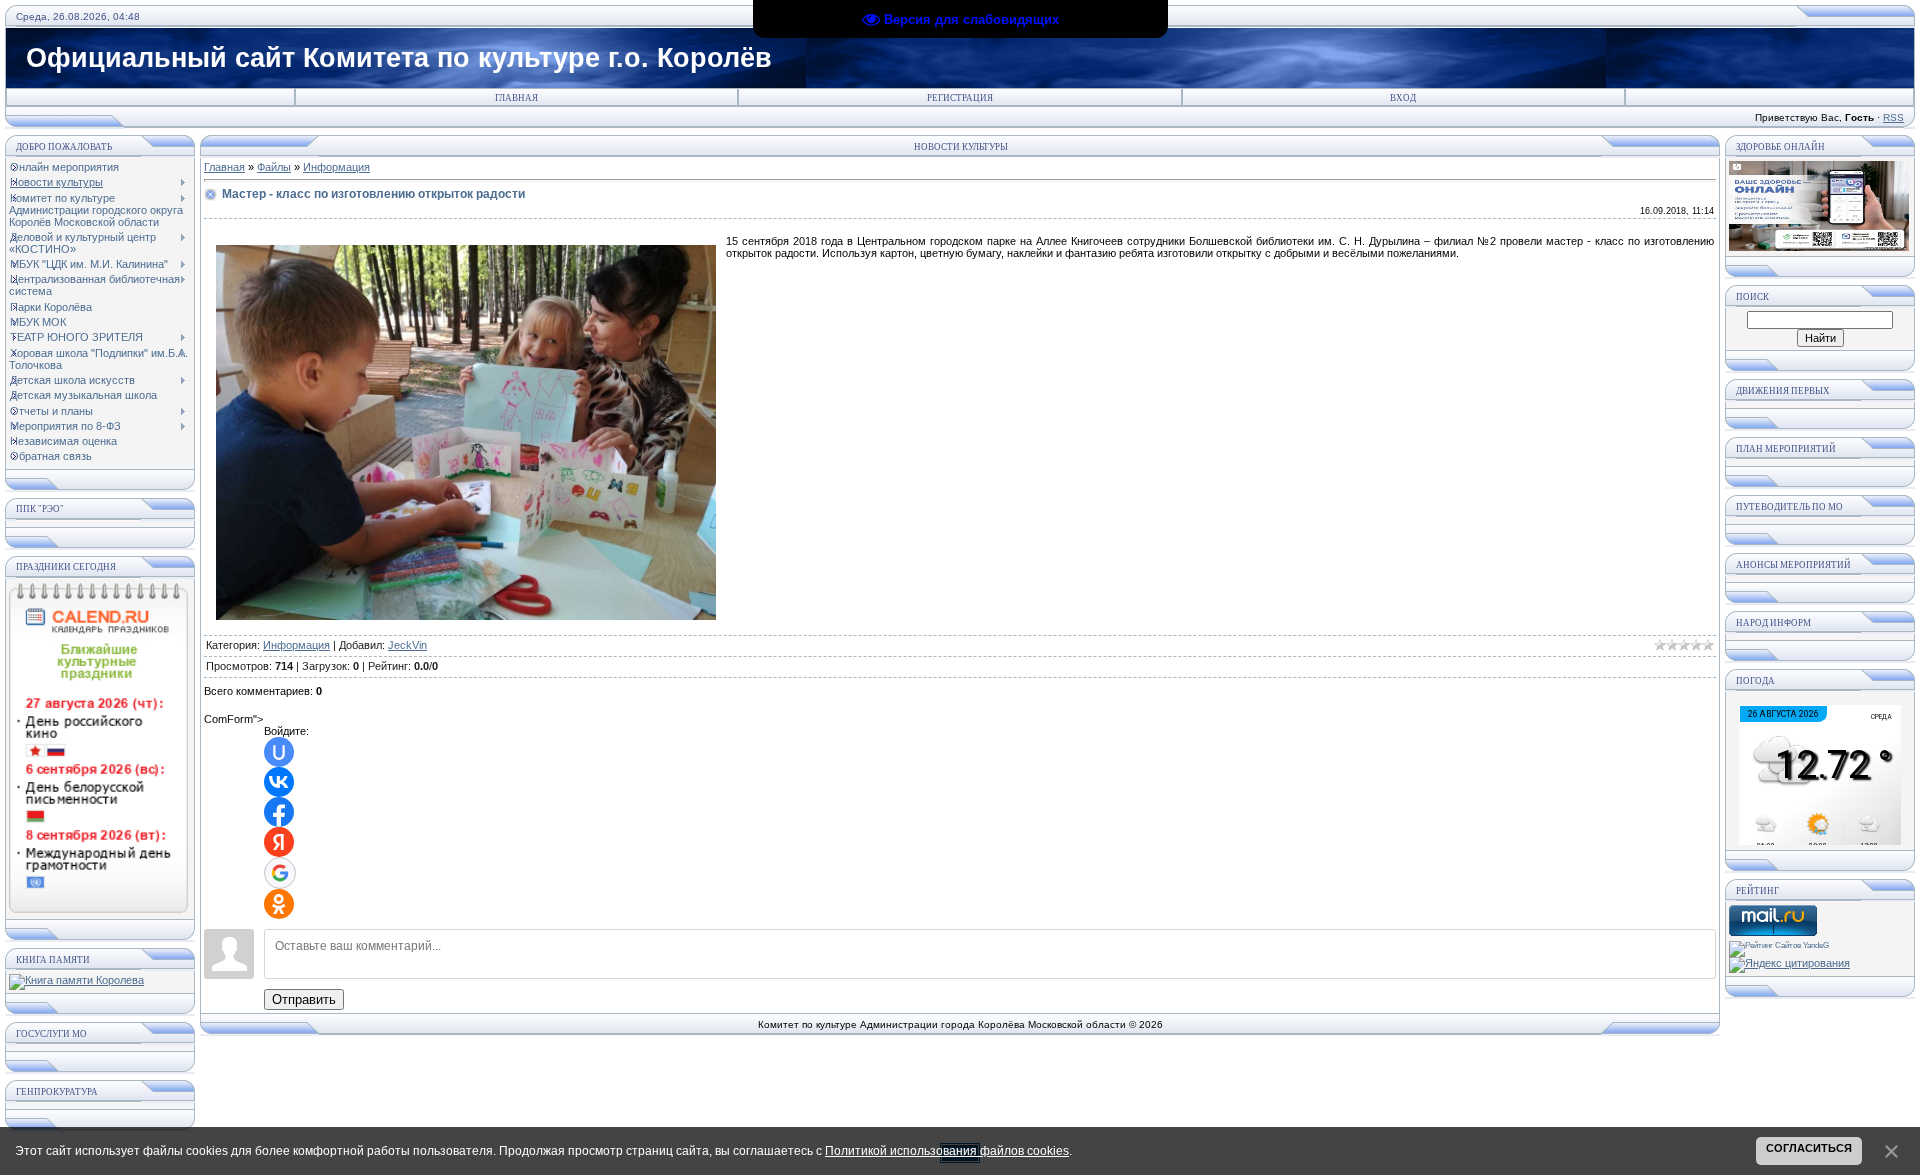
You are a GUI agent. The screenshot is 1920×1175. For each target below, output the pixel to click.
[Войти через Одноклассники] (279, 904)
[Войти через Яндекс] (279, 842)
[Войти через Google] (280, 873)
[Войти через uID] (279, 752)
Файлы (274, 167)
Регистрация (960, 98)
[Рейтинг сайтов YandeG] (1779, 945)
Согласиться (1809, 1148)
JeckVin (407, 645)
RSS (1893, 117)
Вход (1403, 98)
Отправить (304, 999)
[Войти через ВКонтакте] (279, 782)
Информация (336, 167)
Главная (516, 98)
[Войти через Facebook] (279, 812)
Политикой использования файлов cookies (947, 1151)
